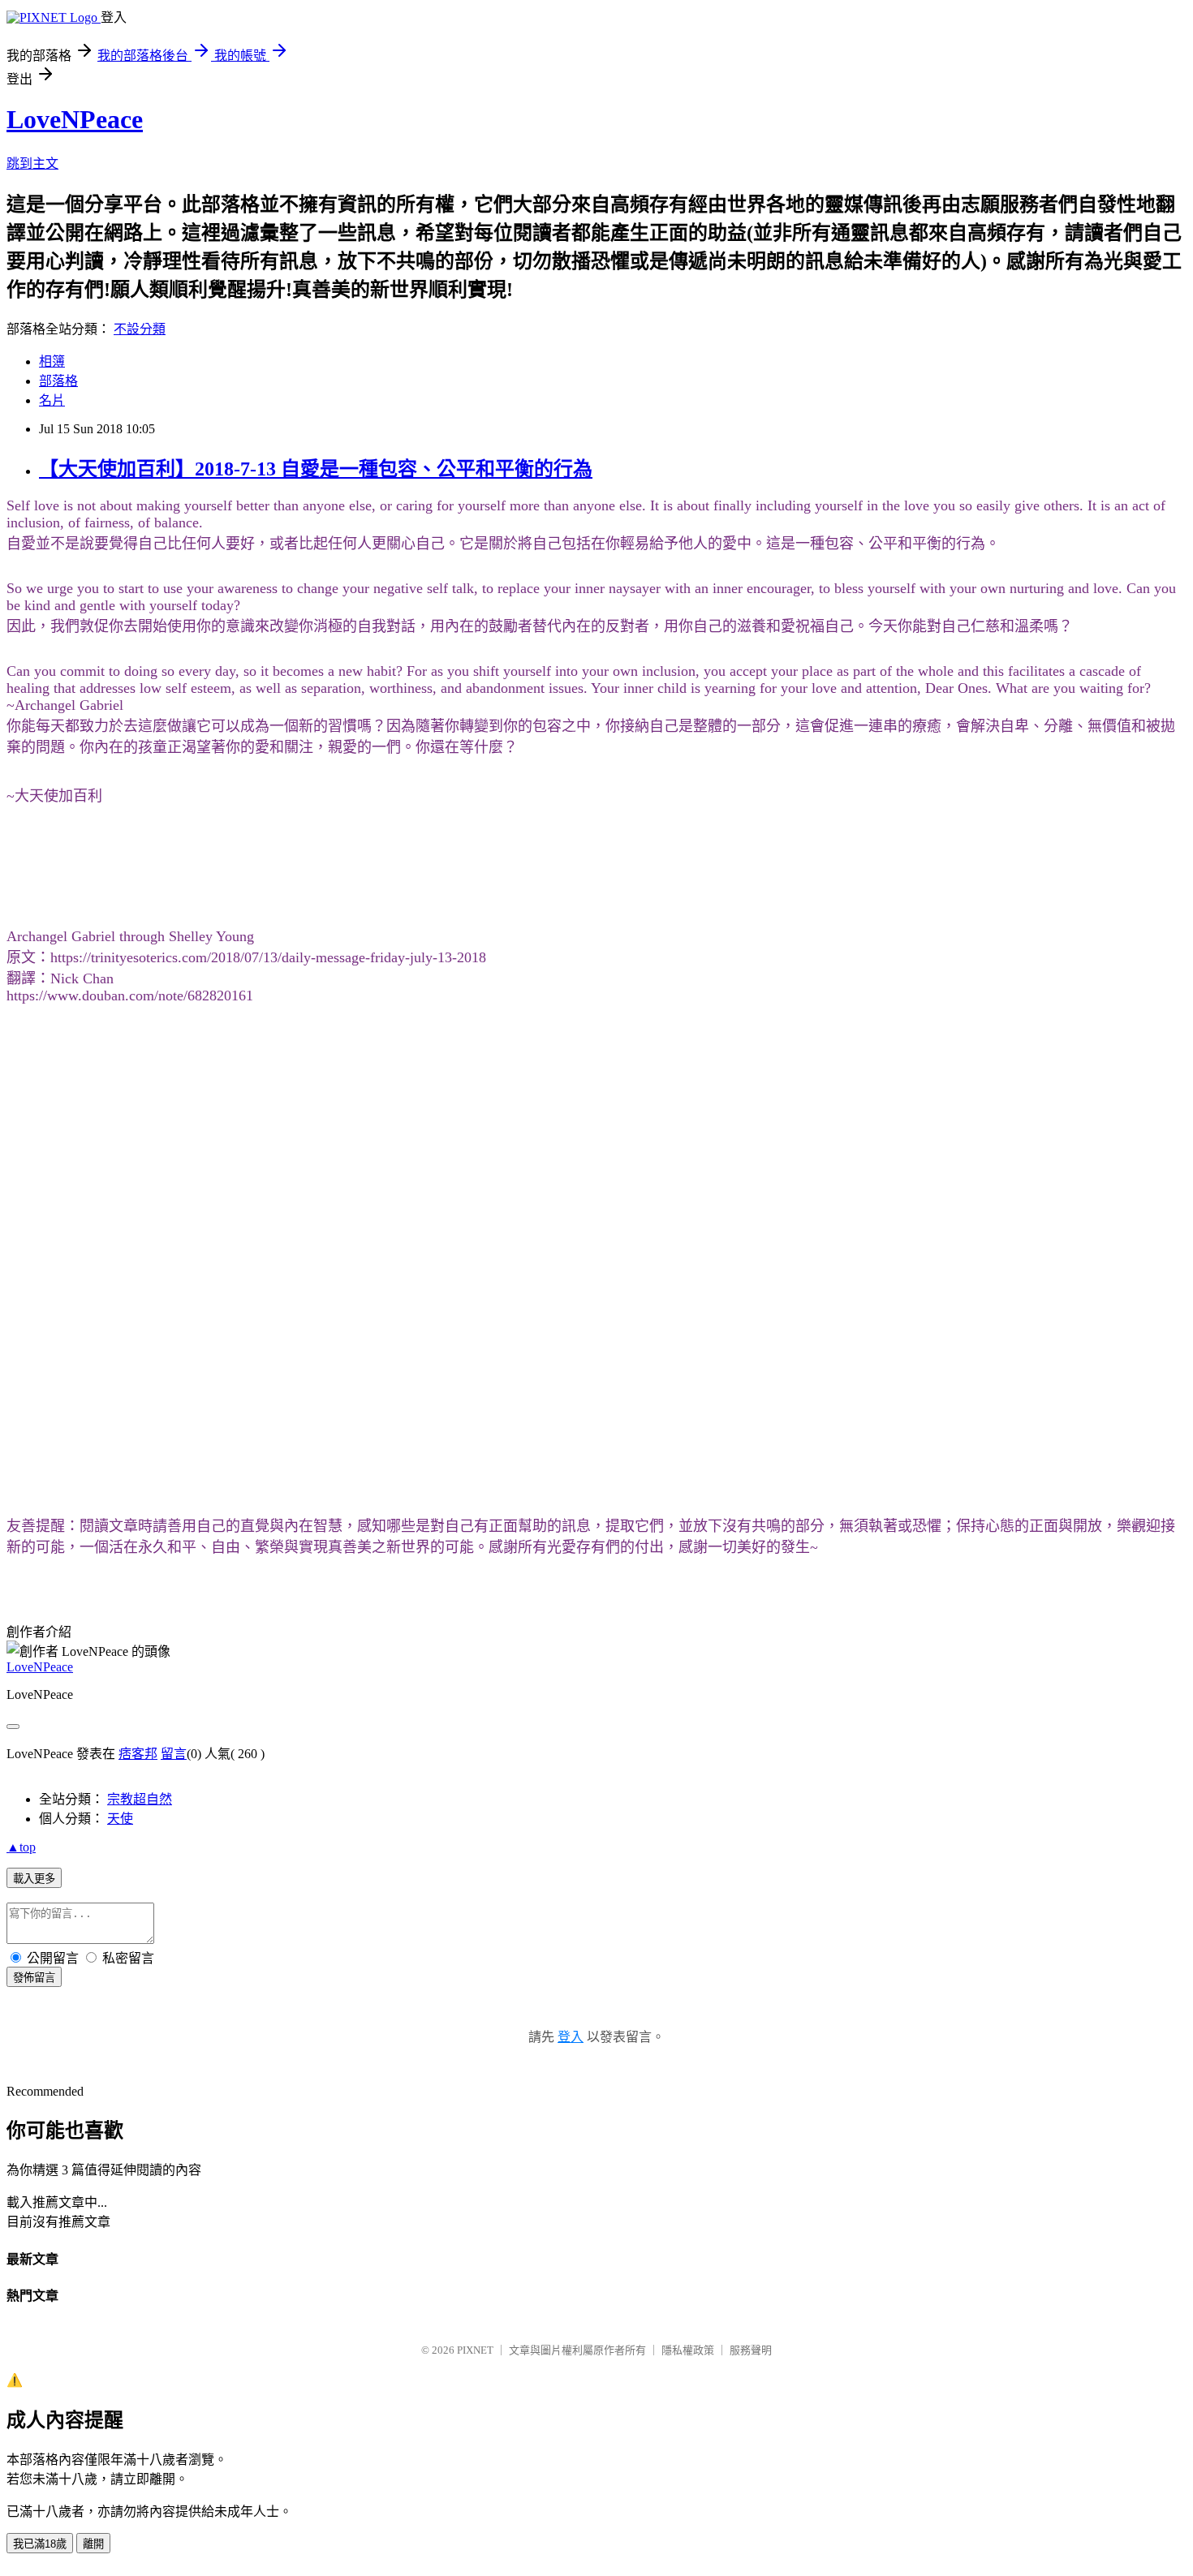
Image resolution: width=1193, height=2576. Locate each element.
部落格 (58, 381)
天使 (120, 1819)
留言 (174, 1754)
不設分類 (140, 329)
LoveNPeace (75, 119)
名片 (52, 400)
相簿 (52, 361)
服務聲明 (751, 2350)
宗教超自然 (140, 1799)
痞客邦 (138, 1754)
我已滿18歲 (40, 2544)
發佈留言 (34, 1978)
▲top (21, 1847)
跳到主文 (32, 163)
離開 (93, 2544)
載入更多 (34, 1879)
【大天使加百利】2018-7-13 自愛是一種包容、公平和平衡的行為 (316, 469)
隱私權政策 (688, 2350)
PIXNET (475, 2350)
